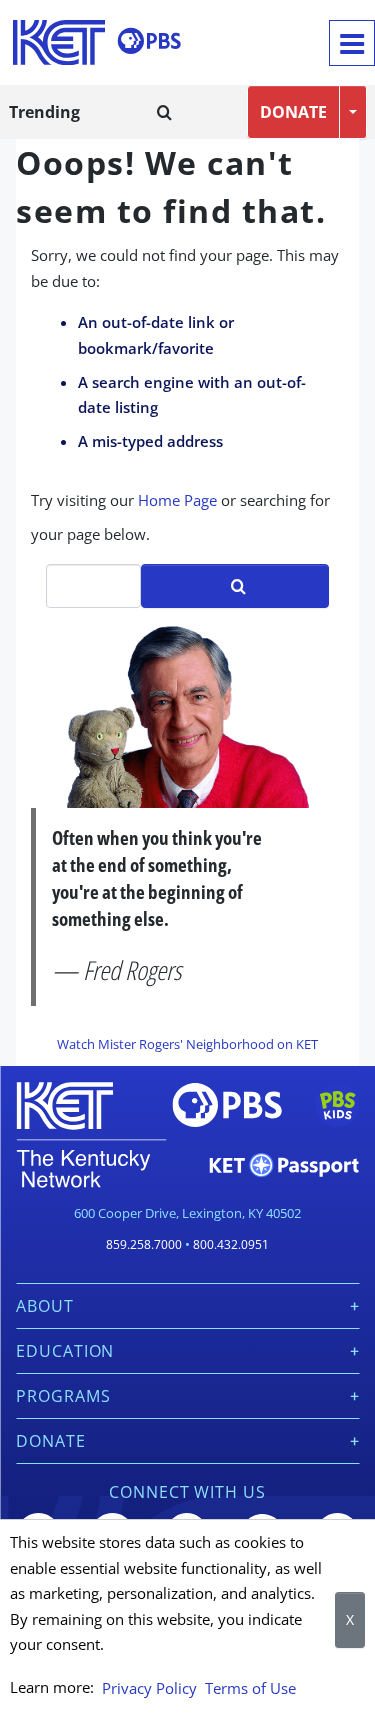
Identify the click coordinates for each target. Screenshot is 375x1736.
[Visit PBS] (149, 41)
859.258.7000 (144, 1244)
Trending (44, 112)
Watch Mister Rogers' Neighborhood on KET (187, 1044)
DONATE (293, 112)
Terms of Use (250, 1688)
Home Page (177, 500)
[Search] (164, 112)
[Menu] (352, 43)
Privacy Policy (149, 1688)
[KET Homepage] (59, 42)
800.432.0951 (231, 1244)
